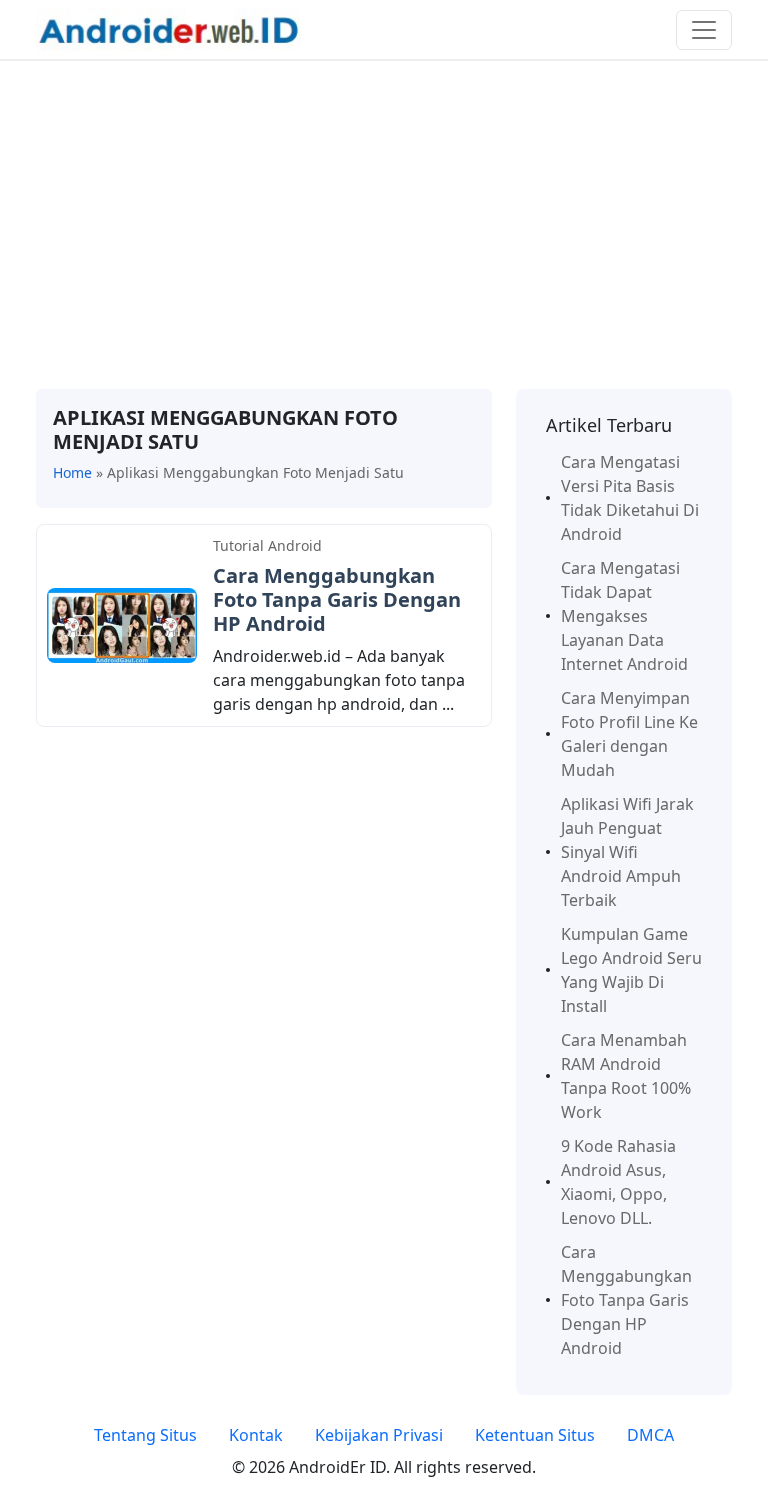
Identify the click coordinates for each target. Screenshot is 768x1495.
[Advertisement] (384, 225)
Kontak (256, 1435)
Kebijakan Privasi (379, 1435)
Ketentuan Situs (535, 1435)
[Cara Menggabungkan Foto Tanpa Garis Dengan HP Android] (122, 624)
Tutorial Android (267, 545)
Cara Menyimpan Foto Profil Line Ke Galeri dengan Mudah (629, 734)
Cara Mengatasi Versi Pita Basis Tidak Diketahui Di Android (630, 498)
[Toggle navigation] (704, 30)
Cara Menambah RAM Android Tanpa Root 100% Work (626, 1076)
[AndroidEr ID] (168, 28)
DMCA (650, 1435)
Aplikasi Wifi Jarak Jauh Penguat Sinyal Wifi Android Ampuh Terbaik (627, 852)
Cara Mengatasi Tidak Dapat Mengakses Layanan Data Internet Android (624, 616)
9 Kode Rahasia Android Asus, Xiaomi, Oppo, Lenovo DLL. (618, 1182)
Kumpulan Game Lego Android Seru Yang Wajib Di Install (631, 970)
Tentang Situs (145, 1435)
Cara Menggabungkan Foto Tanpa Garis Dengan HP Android (337, 599)
